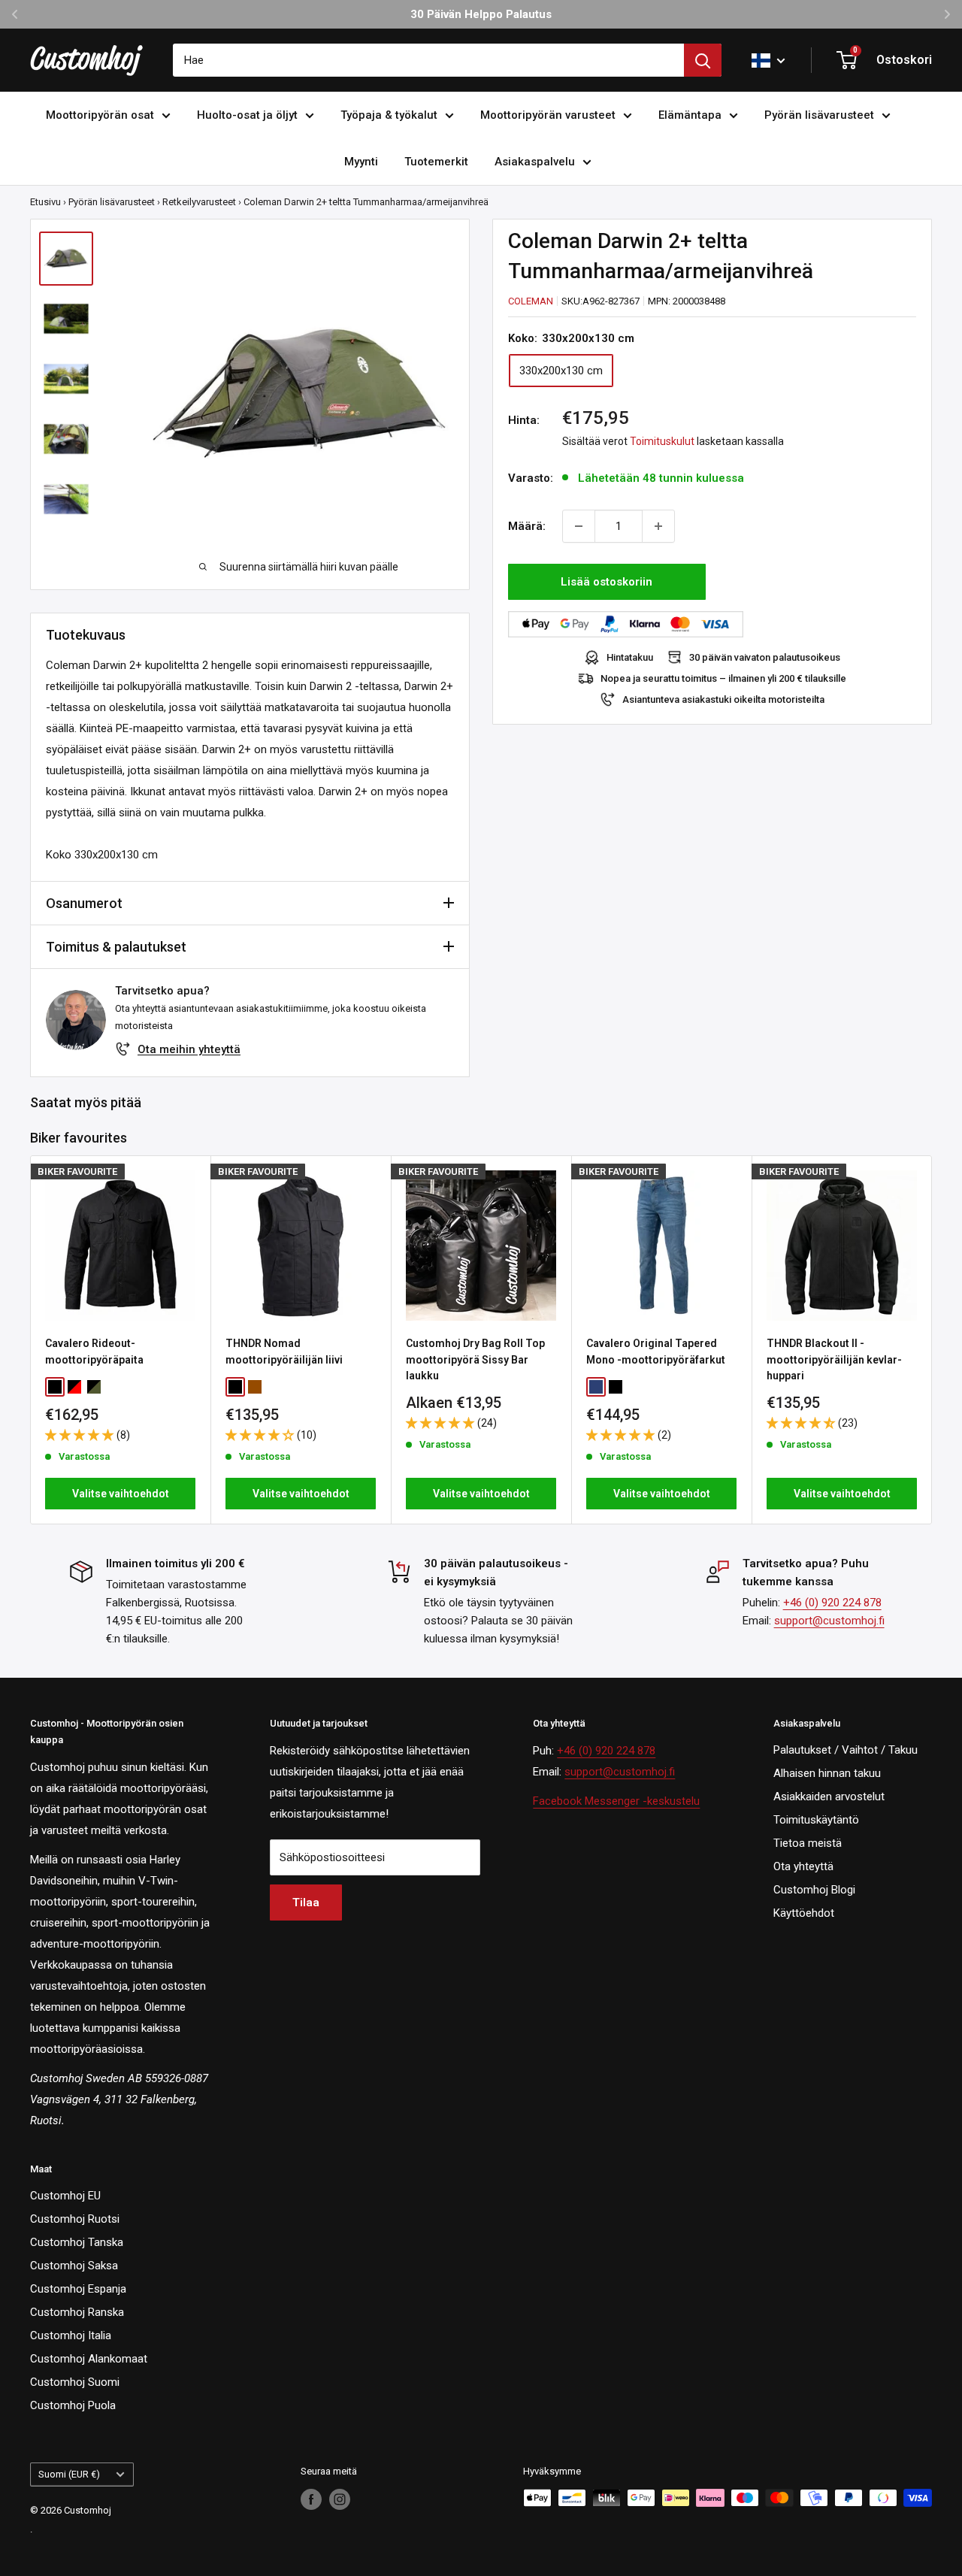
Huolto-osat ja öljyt (247, 115)
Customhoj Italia (71, 2335)
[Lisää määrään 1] (658, 526)
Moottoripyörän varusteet (548, 115)
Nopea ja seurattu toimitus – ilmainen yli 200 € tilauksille (723, 678)
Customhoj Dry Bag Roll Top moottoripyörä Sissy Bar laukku (475, 1359)
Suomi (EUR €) (69, 2474)
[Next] (932, 1340)
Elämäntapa (690, 115)
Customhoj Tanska (77, 2242)
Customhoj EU (65, 2196)
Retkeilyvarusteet (199, 202)
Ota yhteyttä (803, 1866)
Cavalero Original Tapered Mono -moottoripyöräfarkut (656, 1352)
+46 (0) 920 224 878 (832, 1603)
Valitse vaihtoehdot (121, 1494)
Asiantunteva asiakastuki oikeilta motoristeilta (723, 699)
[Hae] (703, 60)
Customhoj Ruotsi (75, 2219)
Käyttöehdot (804, 1913)
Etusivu (45, 202)
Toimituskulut (662, 441)
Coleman (531, 301)
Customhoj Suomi (75, 2382)
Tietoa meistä (808, 1843)
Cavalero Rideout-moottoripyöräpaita (94, 1352)
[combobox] (428, 60)
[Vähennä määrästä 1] (579, 526)
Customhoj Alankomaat (89, 2359)
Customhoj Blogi (814, 1890)
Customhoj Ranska (77, 2312)
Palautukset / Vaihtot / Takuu (846, 1750)
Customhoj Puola (73, 2405)
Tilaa (306, 1902)
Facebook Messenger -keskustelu (616, 1801)
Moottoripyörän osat (100, 115)
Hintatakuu (630, 657)
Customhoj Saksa (74, 2266)
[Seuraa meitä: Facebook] (311, 2499)
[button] (81, 1435)
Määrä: (527, 526)
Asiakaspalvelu (535, 162)
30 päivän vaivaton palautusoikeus (765, 657)
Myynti (361, 162)
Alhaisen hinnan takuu (827, 1773)
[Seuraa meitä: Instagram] (340, 2499)
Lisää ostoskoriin (607, 582)
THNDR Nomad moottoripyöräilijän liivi (284, 1352)
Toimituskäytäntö (816, 1820)
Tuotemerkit (436, 162)
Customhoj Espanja (78, 2289)
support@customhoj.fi (829, 1621)
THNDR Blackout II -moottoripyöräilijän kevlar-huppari (834, 1359)
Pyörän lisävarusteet (819, 115)
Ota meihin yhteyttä (189, 1049)
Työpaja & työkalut (389, 115)
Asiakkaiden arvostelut (829, 1797)
